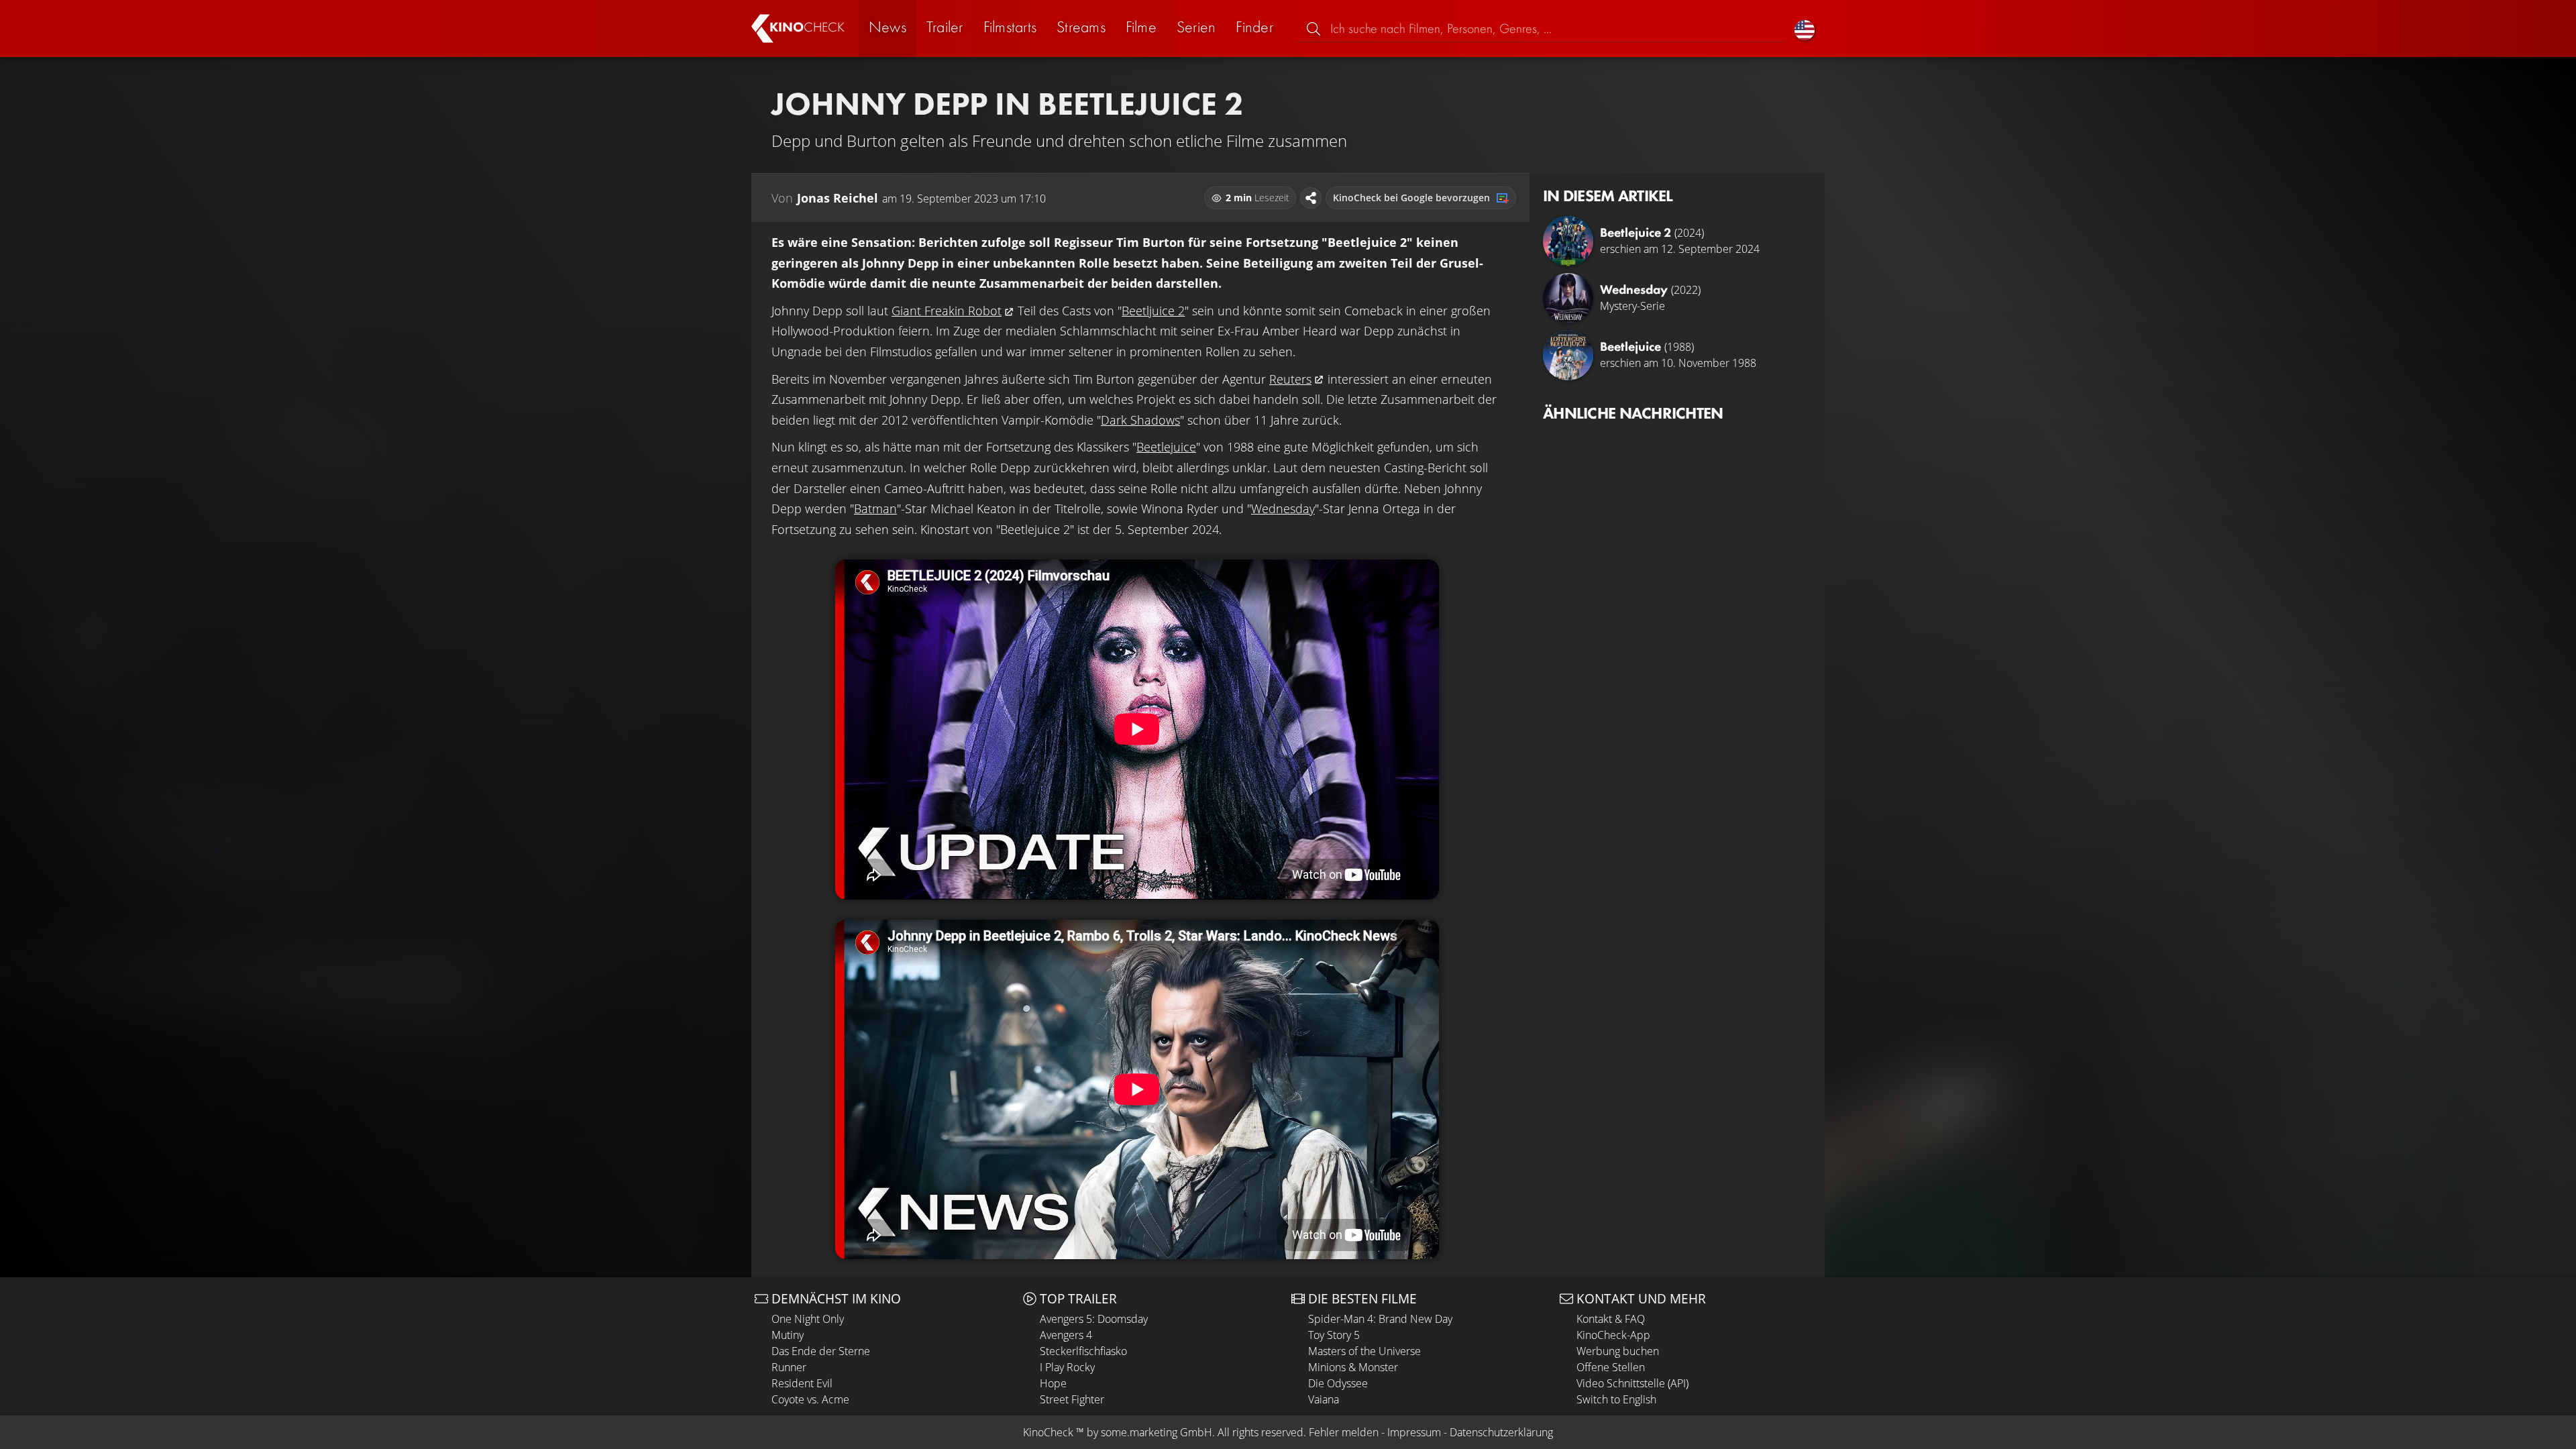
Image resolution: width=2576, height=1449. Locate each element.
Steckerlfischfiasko (1083, 1351)
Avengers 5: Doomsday (1094, 1319)
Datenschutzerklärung (1501, 1432)
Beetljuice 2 (1153, 311)
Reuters (1290, 379)
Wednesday (1283, 508)
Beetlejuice (1166, 447)
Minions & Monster (1353, 1367)
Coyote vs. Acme (810, 1399)
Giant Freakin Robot (947, 311)
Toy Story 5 (1334, 1335)
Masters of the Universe (1364, 1351)
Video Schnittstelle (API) (1632, 1383)
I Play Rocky (1067, 1367)
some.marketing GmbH (1157, 1432)
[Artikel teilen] (1311, 198)
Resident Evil (802, 1383)
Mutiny (788, 1335)
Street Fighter (1072, 1399)
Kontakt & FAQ (1611, 1319)
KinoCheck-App (1613, 1335)
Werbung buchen (1618, 1351)
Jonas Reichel (838, 198)
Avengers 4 (1066, 1335)
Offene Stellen (1611, 1367)
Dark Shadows (1140, 420)
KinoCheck (1048, 1432)
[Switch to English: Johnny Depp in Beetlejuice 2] (1805, 29)
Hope (1053, 1383)
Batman (875, 508)
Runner (789, 1367)
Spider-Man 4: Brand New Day (1380, 1319)
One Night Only (808, 1319)
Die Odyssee (1338, 1383)
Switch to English (1616, 1399)
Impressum (1414, 1432)
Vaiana (1324, 1399)
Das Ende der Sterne (821, 1351)
